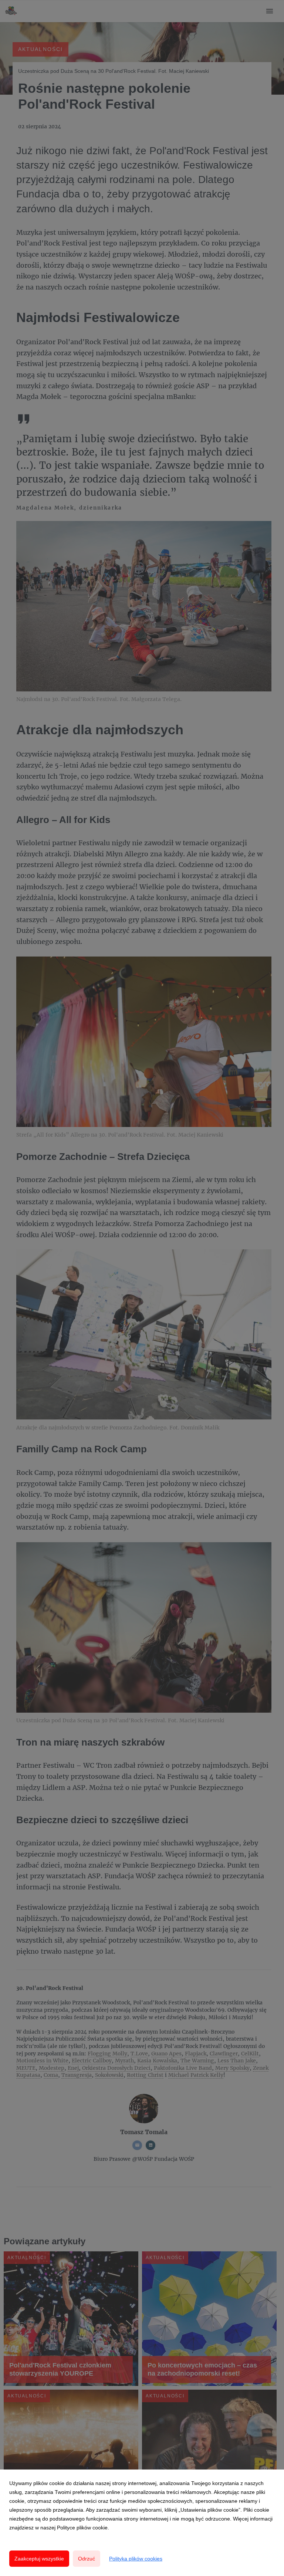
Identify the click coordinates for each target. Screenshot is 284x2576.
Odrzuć (87, 2559)
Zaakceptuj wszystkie (39, 2559)
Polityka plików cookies (136, 2559)
